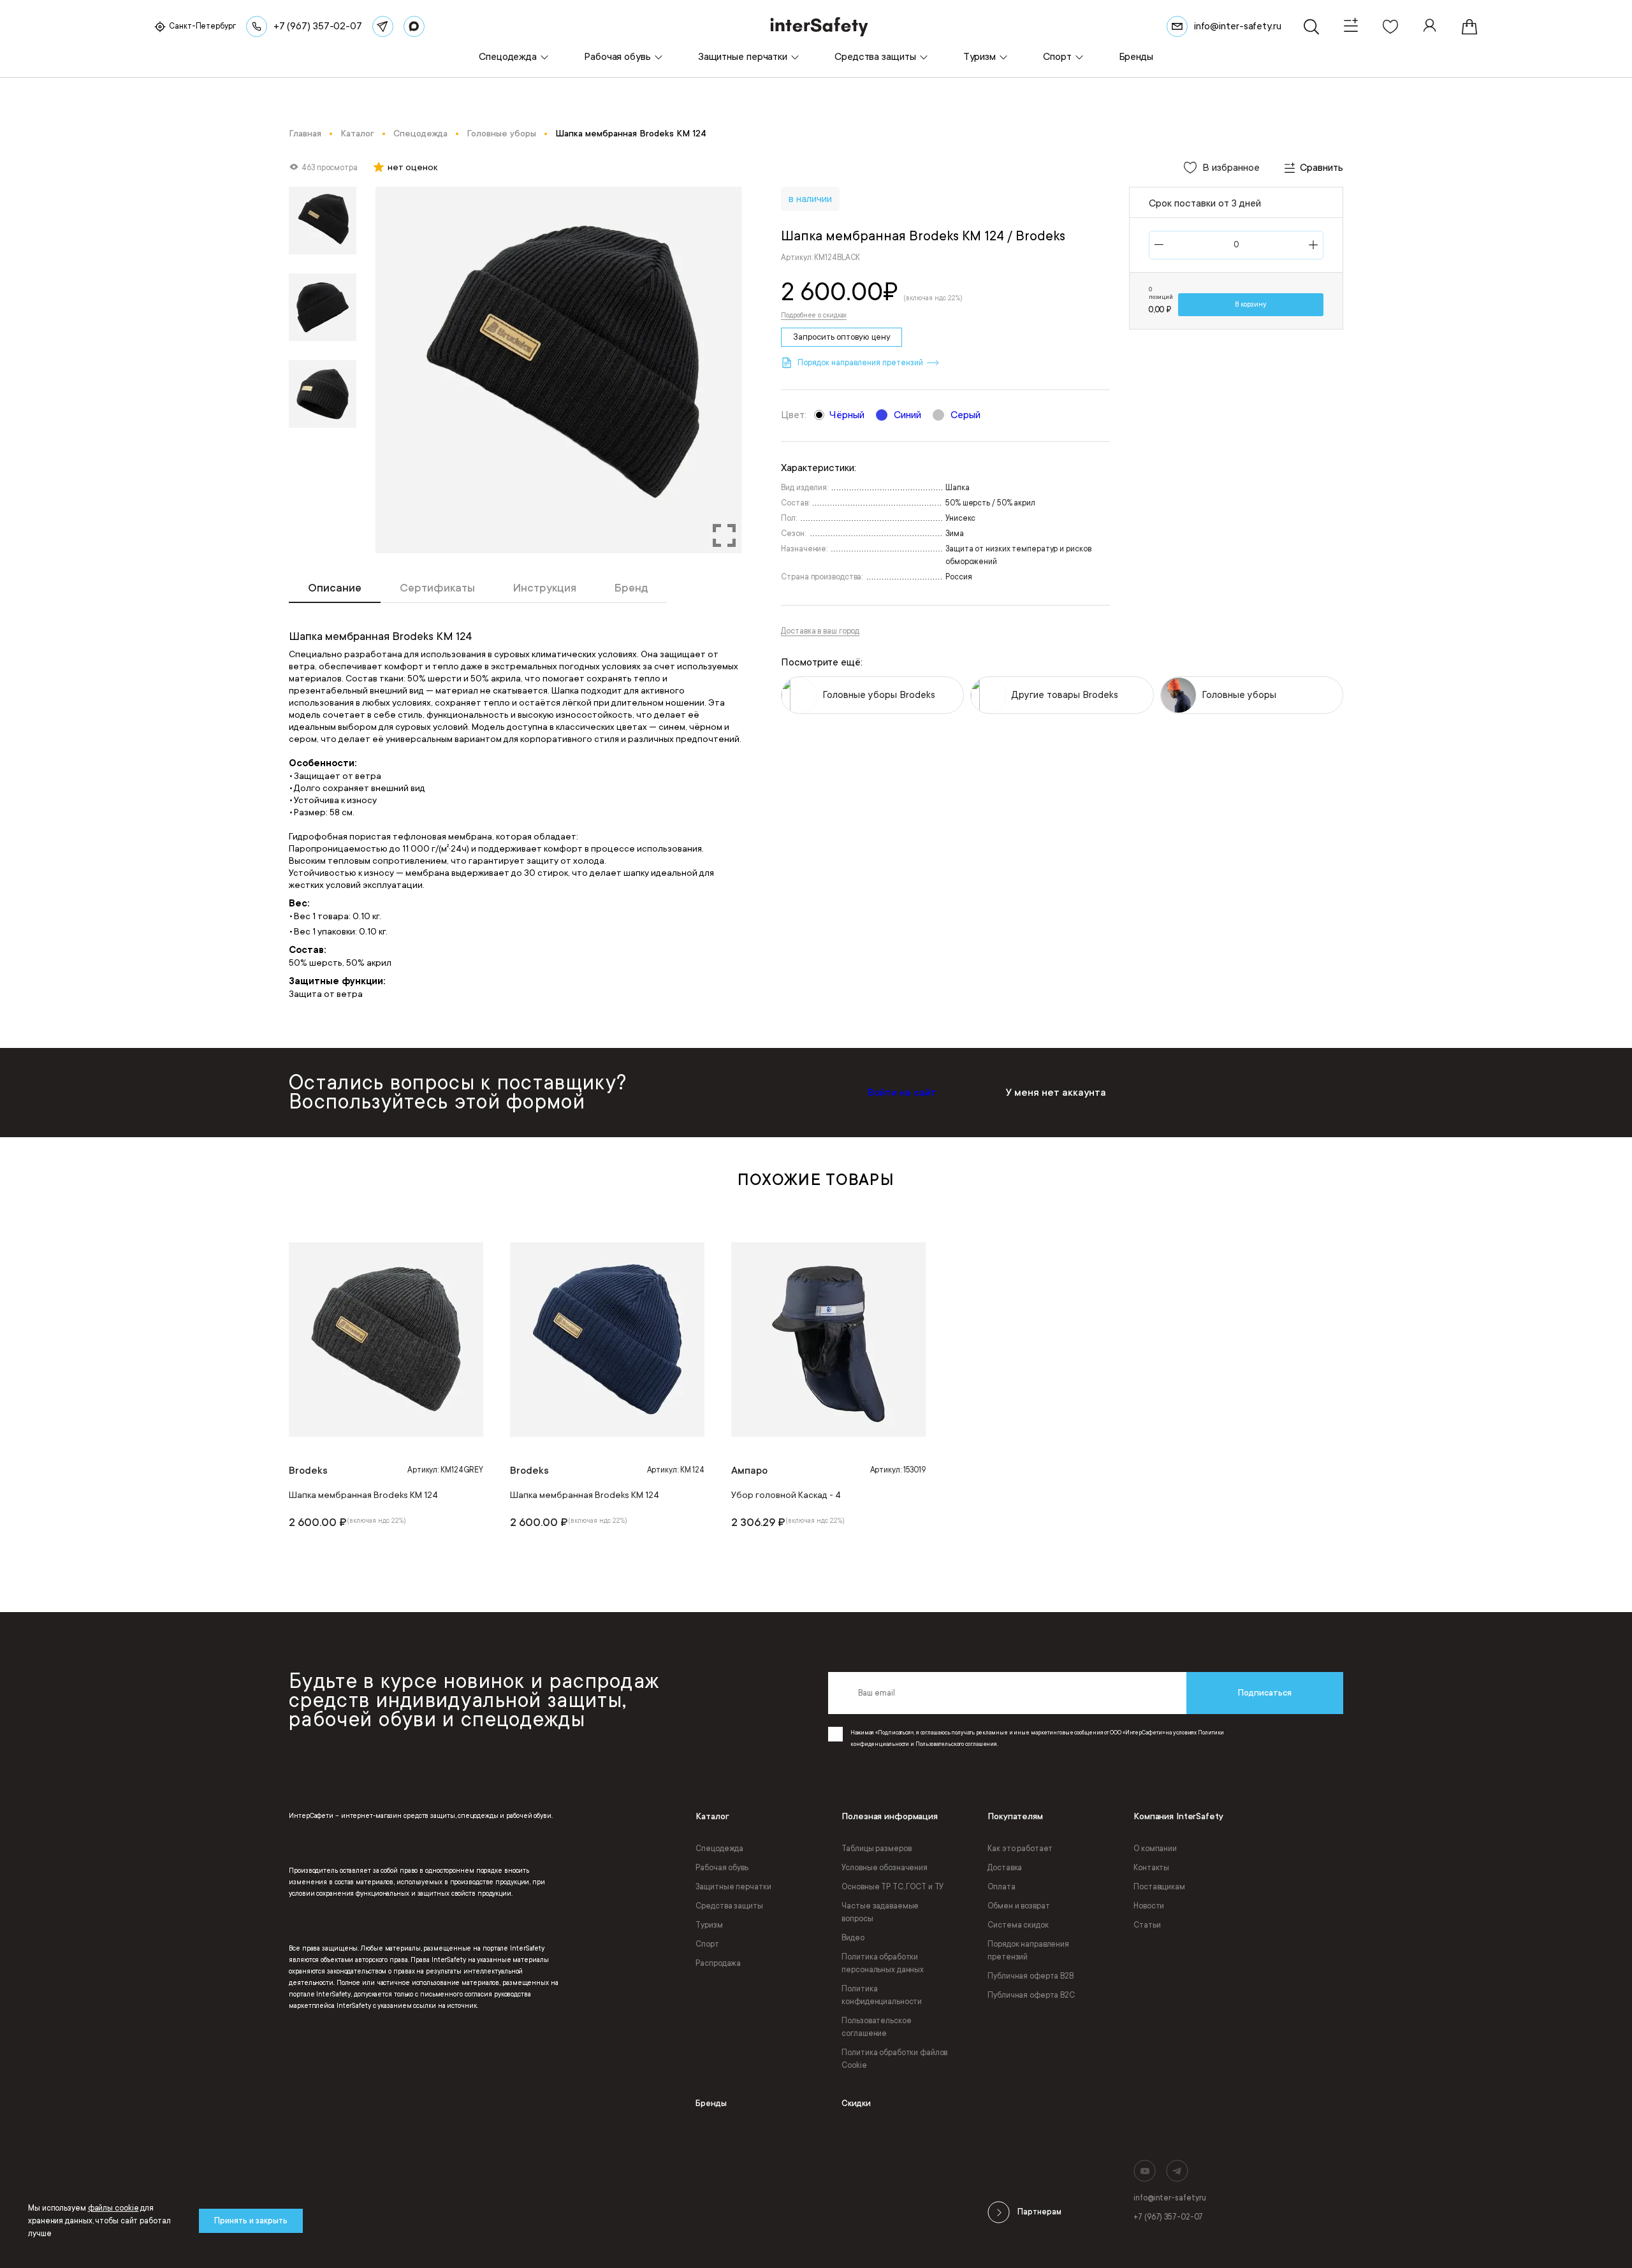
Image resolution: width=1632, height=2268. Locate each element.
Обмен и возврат (1018, 1906)
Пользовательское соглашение (876, 2027)
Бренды (711, 2103)
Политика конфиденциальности (882, 1995)
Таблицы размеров (876, 1849)
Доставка (1005, 1868)
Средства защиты (729, 1906)
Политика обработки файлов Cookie (894, 2059)
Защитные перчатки (733, 1887)
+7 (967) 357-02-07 (1168, 2217)
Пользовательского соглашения (956, 1744)
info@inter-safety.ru (1170, 2198)
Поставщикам (1159, 1887)
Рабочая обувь (722, 1868)
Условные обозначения (885, 1868)
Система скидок (1018, 1925)
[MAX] (414, 26)
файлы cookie (113, 2208)
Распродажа (718, 1963)
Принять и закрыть (251, 2221)
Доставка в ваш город (820, 631)
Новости (1149, 1906)
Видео (853, 1938)
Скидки (856, 2103)
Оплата (1001, 1887)
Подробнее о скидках (814, 316)
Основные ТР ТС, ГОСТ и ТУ (892, 1887)
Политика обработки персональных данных (883, 1963)
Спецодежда (719, 1849)
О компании (1155, 1849)
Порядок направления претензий (1028, 1951)
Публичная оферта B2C (1031, 1995)
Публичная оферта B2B (1031, 1976)
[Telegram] (383, 26)
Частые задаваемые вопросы (880, 1912)
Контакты (1151, 1868)
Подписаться (1265, 1693)
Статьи (1147, 1925)
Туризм (709, 1925)
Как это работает (1020, 1849)
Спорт (707, 1944)
